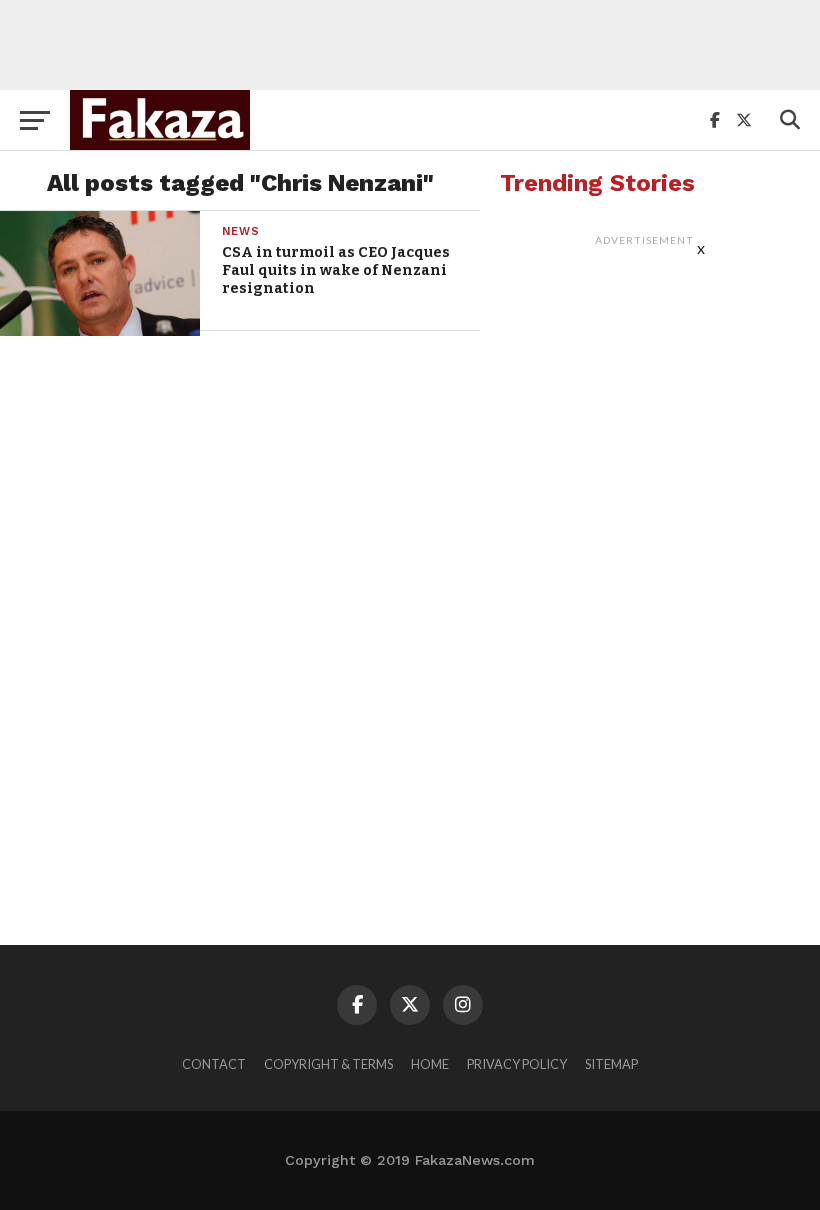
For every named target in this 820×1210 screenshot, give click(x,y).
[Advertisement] (410, 45)
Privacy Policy (517, 1064)
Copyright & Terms (328, 1064)
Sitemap (611, 1064)
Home (430, 1064)
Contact (214, 1064)
